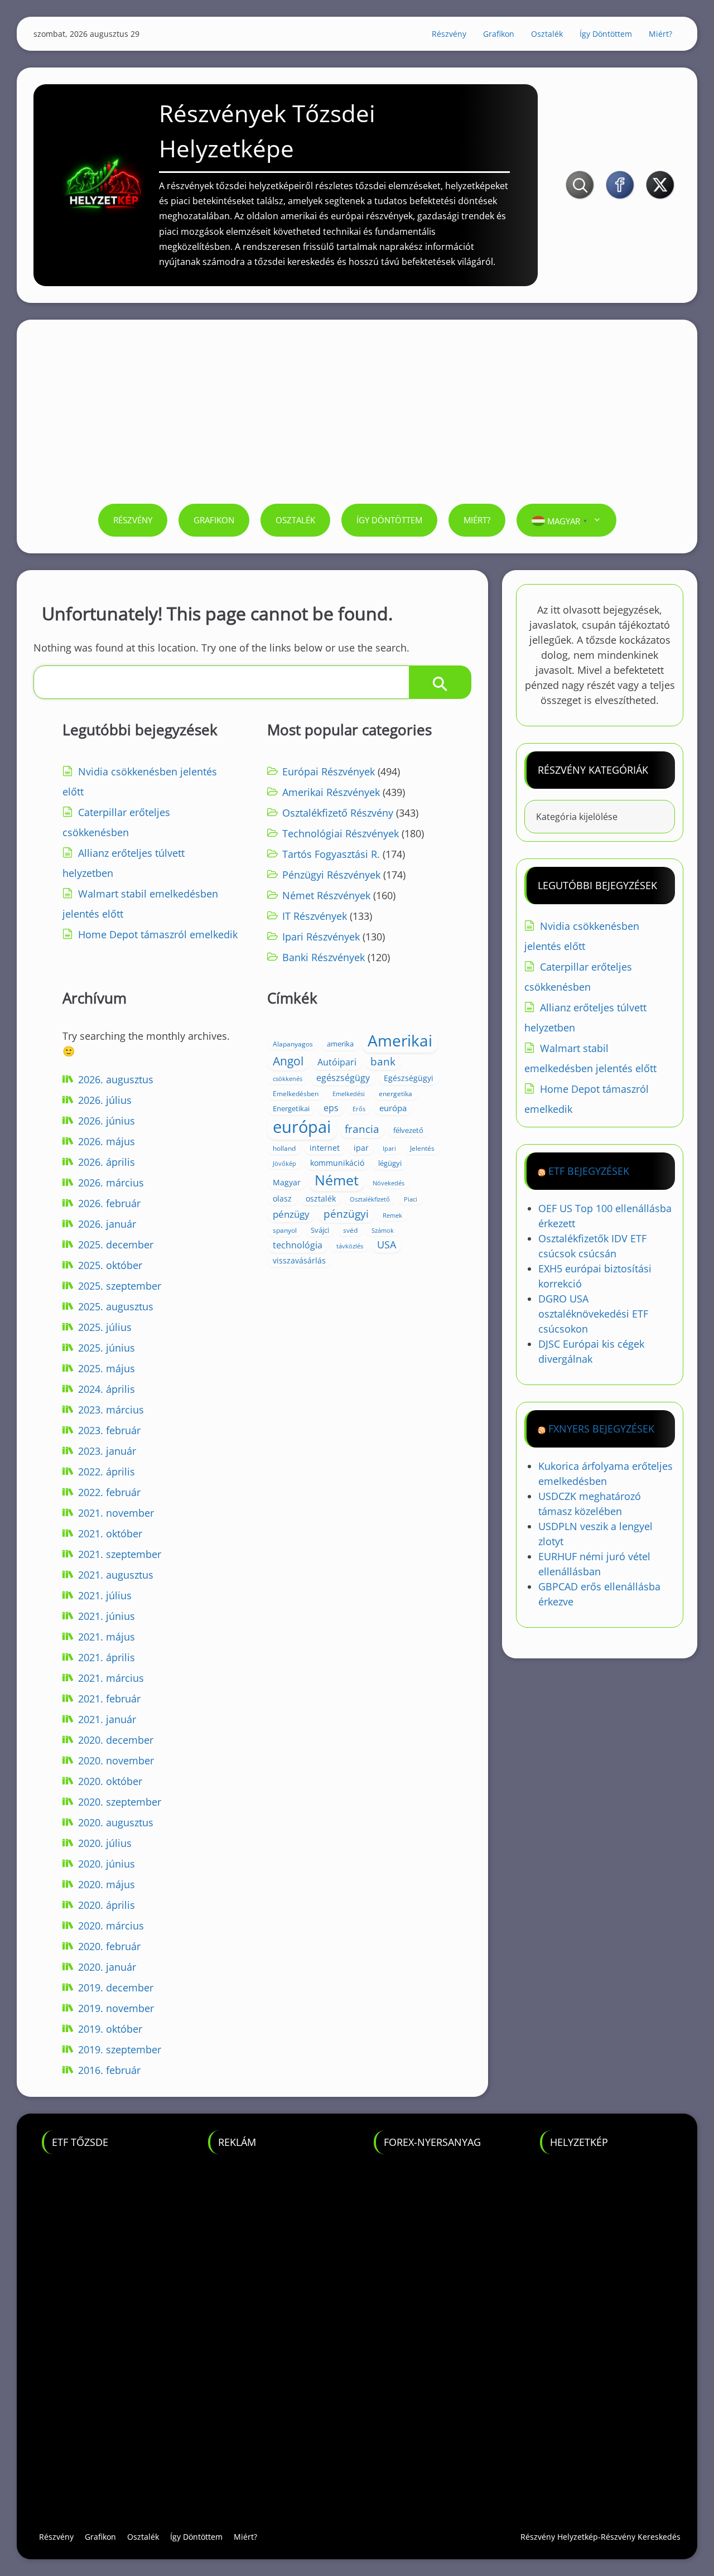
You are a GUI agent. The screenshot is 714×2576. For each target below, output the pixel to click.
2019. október (110, 2029)
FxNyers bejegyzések (601, 1429)
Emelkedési (349, 1094)
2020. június (107, 1864)
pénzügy (291, 1214)
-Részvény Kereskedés (639, 2537)
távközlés (350, 1246)
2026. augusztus (116, 1079)
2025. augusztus (116, 1306)
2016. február (109, 2070)
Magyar (287, 1182)
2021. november (116, 1513)
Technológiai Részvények (341, 833)
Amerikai (400, 1040)
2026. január (107, 1224)
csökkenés (288, 1079)
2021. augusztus (116, 1575)
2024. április (107, 1389)
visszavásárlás (299, 1260)
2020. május (107, 1884)
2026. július (105, 1100)
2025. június (107, 1348)
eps (331, 1108)
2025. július (105, 1327)
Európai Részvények (329, 771)
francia (362, 1129)
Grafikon (499, 34)
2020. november (116, 1760)
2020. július (105, 1843)
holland (284, 1148)
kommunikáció (337, 1163)
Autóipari (337, 1062)
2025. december (116, 1244)
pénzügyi (346, 1214)
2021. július (105, 1595)
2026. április (107, 1162)
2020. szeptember (120, 1802)
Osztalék (547, 34)
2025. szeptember (120, 1286)
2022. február (109, 1492)
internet (325, 1148)
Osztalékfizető (370, 1199)
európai (302, 1127)
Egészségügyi (409, 1078)
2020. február (109, 1946)
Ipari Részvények (321, 937)
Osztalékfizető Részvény (338, 813)
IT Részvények (315, 916)
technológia (298, 1245)
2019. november (116, 2008)
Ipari (389, 1149)
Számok (383, 1230)
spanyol (285, 1230)
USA (387, 1244)
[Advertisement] (357, 420)
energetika (395, 1094)
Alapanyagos (293, 1044)
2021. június (107, 1616)
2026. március (111, 1183)
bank (383, 1061)
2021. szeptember (120, 1554)
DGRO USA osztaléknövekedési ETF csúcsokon (593, 1314)
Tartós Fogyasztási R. (331, 854)
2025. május (107, 1368)
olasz (282, 1198)
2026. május (107, 1141)
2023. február (109, 1430)
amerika (340, 1044)
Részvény (449, 34)
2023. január (107, 1451)
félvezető (408, 1130)
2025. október (110, 1265)
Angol (288, 1061)
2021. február (109, 1699)
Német (337, 1180)
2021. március (111, 1678)
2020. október (110, 1781)
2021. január (107, 1719)
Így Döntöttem (606, 34)
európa (393, 1108)
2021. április (107, 1657)
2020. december (116, 1740)
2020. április (107, 1905)
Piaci (411, 1199)
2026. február (109, 1203)
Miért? (660, 34)
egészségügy (343, 1078)
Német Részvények (326, 895)
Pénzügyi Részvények (331, 875)
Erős (359, 1109)
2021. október (110, 1533)
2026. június (107, 1121)
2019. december (116, 1988)
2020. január (107, 1967)
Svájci (320, 1230)
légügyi (390, 1163)
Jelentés (422, 1148)
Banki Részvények (324, 957)
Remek (392, 1215)
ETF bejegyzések (589, 1171)
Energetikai (291, 1108)
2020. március (111, 1926)
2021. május (107, 1637)
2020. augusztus (116, 1822)
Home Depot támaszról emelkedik (158, 934)
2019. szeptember (120, 2049)
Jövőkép (284, 1164)
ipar (361, 1148)
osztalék (321, 1198)
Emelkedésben (296, 1094)
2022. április (107, 1472)
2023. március (111, 1410)
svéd (350, 1230)
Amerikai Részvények (331, 792)
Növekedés (389, 1183)
